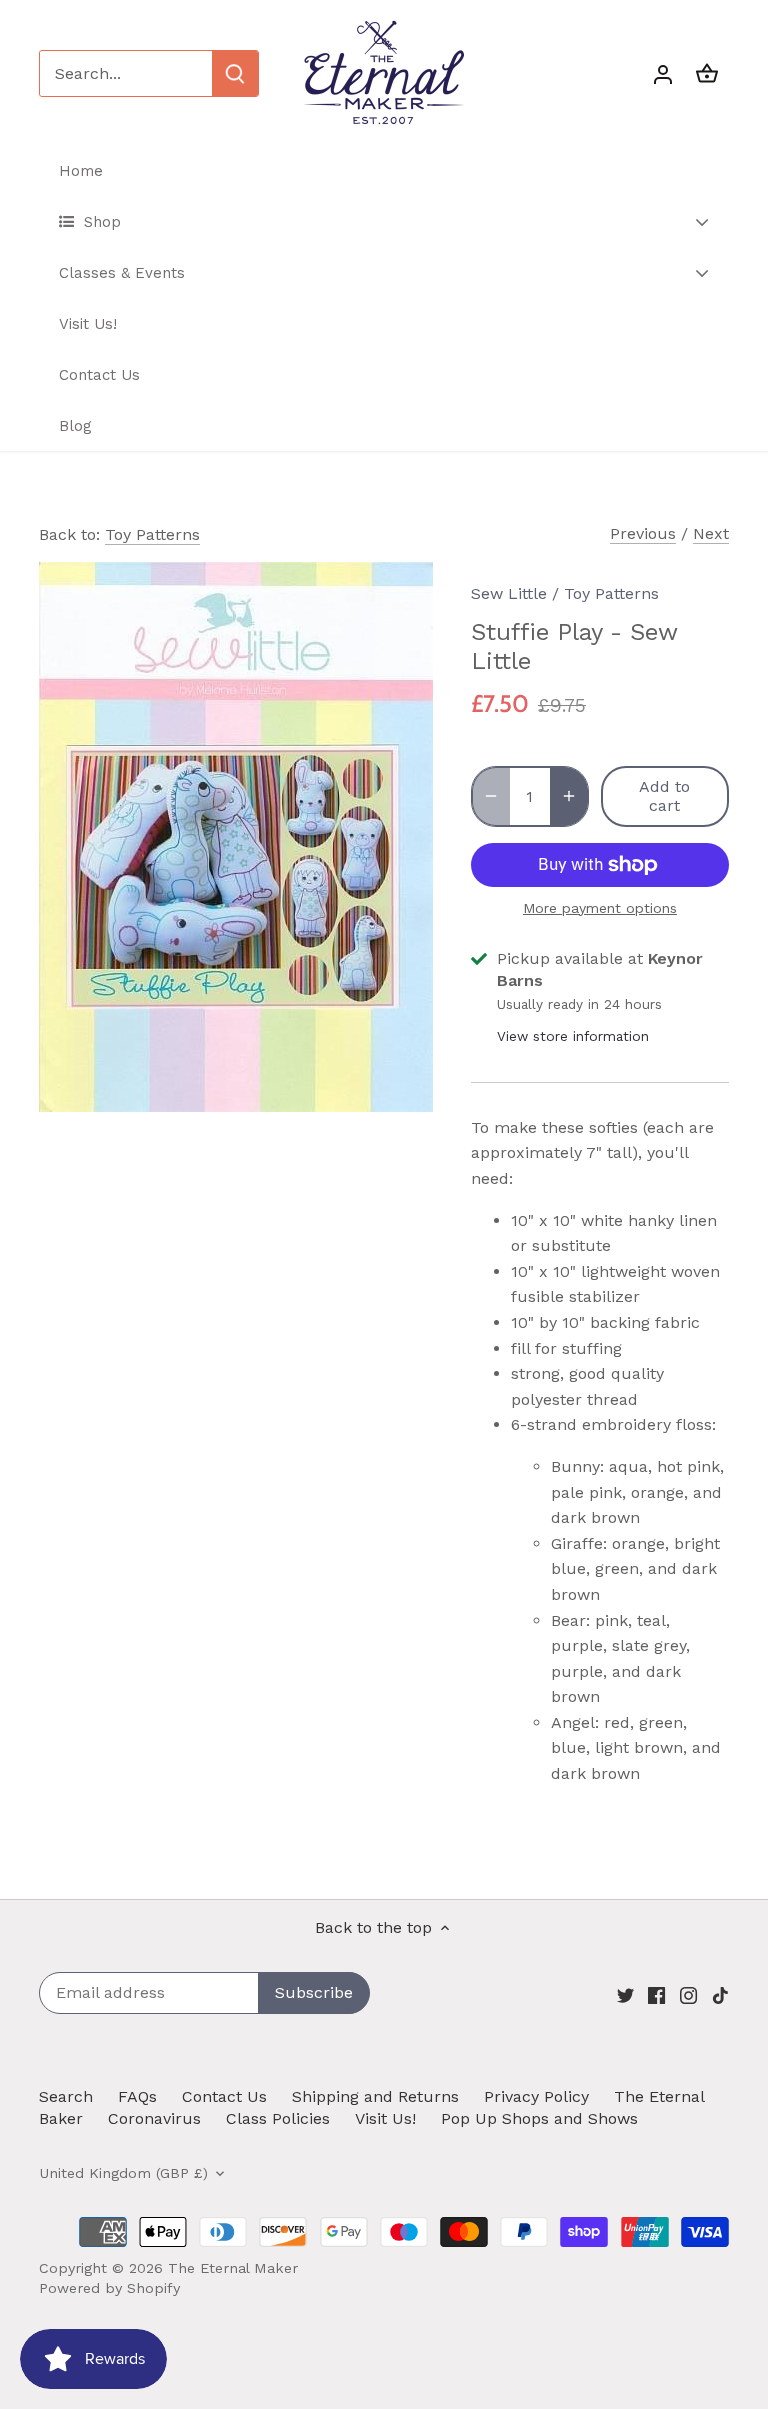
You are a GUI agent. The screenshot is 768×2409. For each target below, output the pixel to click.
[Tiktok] (720, 1994)
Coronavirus (154, 2118)
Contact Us (224, 2096)
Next (711, 533)
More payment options (600, 908)
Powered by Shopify (109, 2288)
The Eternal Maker (233, 2268)
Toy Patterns (152, 534)
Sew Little (509, 593)
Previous (643, 533)
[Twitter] (625, 1994)
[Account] (663, 73)
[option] (236, 837)
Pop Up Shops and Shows (539, 2118)
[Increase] (569, 796)
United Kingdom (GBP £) (123, 2173)
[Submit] (235, 73)
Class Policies (278, 2118)
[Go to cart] (707, 73)
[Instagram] (688, 1994)
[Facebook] (656, 1994)
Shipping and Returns (375, 2096)
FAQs (137, 2096)
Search (66, 2096)
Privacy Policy (536, 2096)
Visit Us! (385, 2118)
